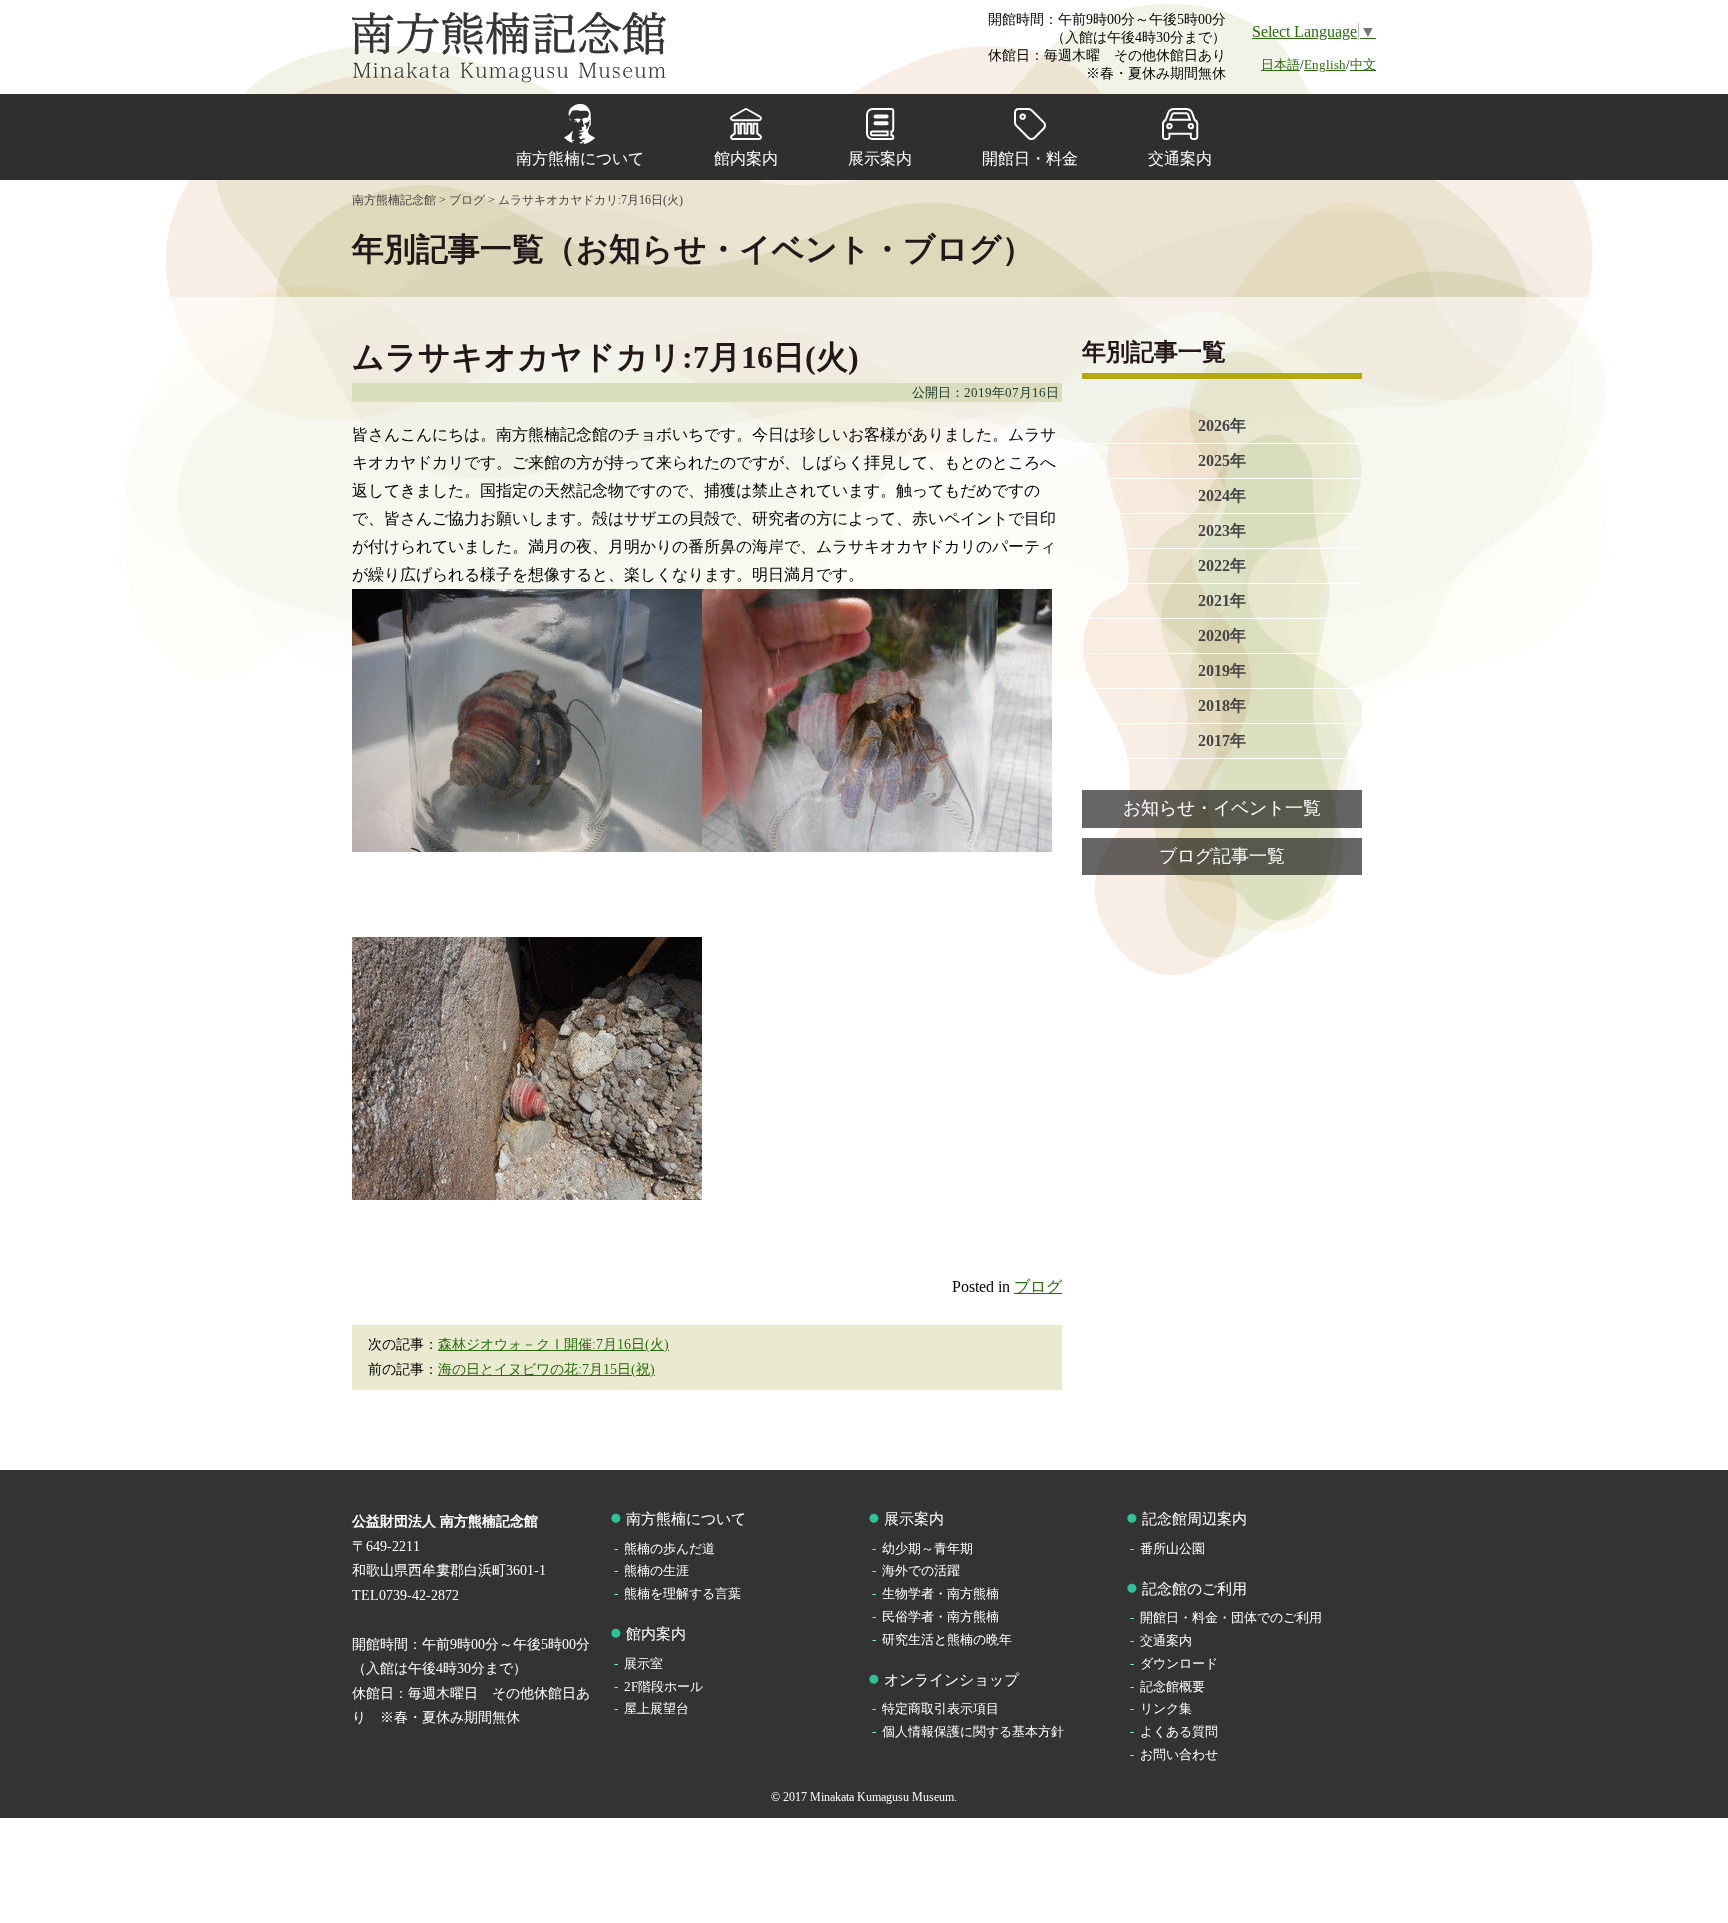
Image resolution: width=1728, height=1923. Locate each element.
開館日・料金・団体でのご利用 (1231, 1617)
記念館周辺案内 (1194, 1519)
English (1325, 64)
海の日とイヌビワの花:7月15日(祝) (546, 1369)
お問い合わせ (1179, 1754)
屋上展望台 (656, 1708)
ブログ (1038, 1286)
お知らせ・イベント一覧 (1222, 808)
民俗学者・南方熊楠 (940, 1616)
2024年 (1222, 495)
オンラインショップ (951, 1680)
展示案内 (880, 158)
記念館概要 (1172, 1686)
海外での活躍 (921, 1570)
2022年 (1222, 565)
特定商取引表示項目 (940, 1708)
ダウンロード (1179, 1663)
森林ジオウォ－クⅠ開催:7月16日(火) (553, 1344)
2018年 (1222, 705)
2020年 (1222, 635)
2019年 (1222, 670)
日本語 (1280, 64)
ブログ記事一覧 (1222, 856)
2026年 (1222, 425)
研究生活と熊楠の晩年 (947, 1639)
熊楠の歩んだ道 (669, 1548)
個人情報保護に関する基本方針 (973, 1731)
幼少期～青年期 (927, 1548)
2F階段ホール (663, 1686)
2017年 (1222, 740)
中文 (1363, 64)
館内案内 (746, 158)
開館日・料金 (1030, 158)
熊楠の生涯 (656, 1570)
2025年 (1222, 460)
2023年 (1222, 530)
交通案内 (1180, 158)
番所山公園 (1172, 1548)
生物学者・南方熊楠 (940, 1593)
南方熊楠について (580, 158)
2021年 (1222, 600)
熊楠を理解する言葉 (682, 1593)
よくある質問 (1179, 1731)
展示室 (643, 1663)
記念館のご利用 (1194, 1589)
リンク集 (1166, 1708)
